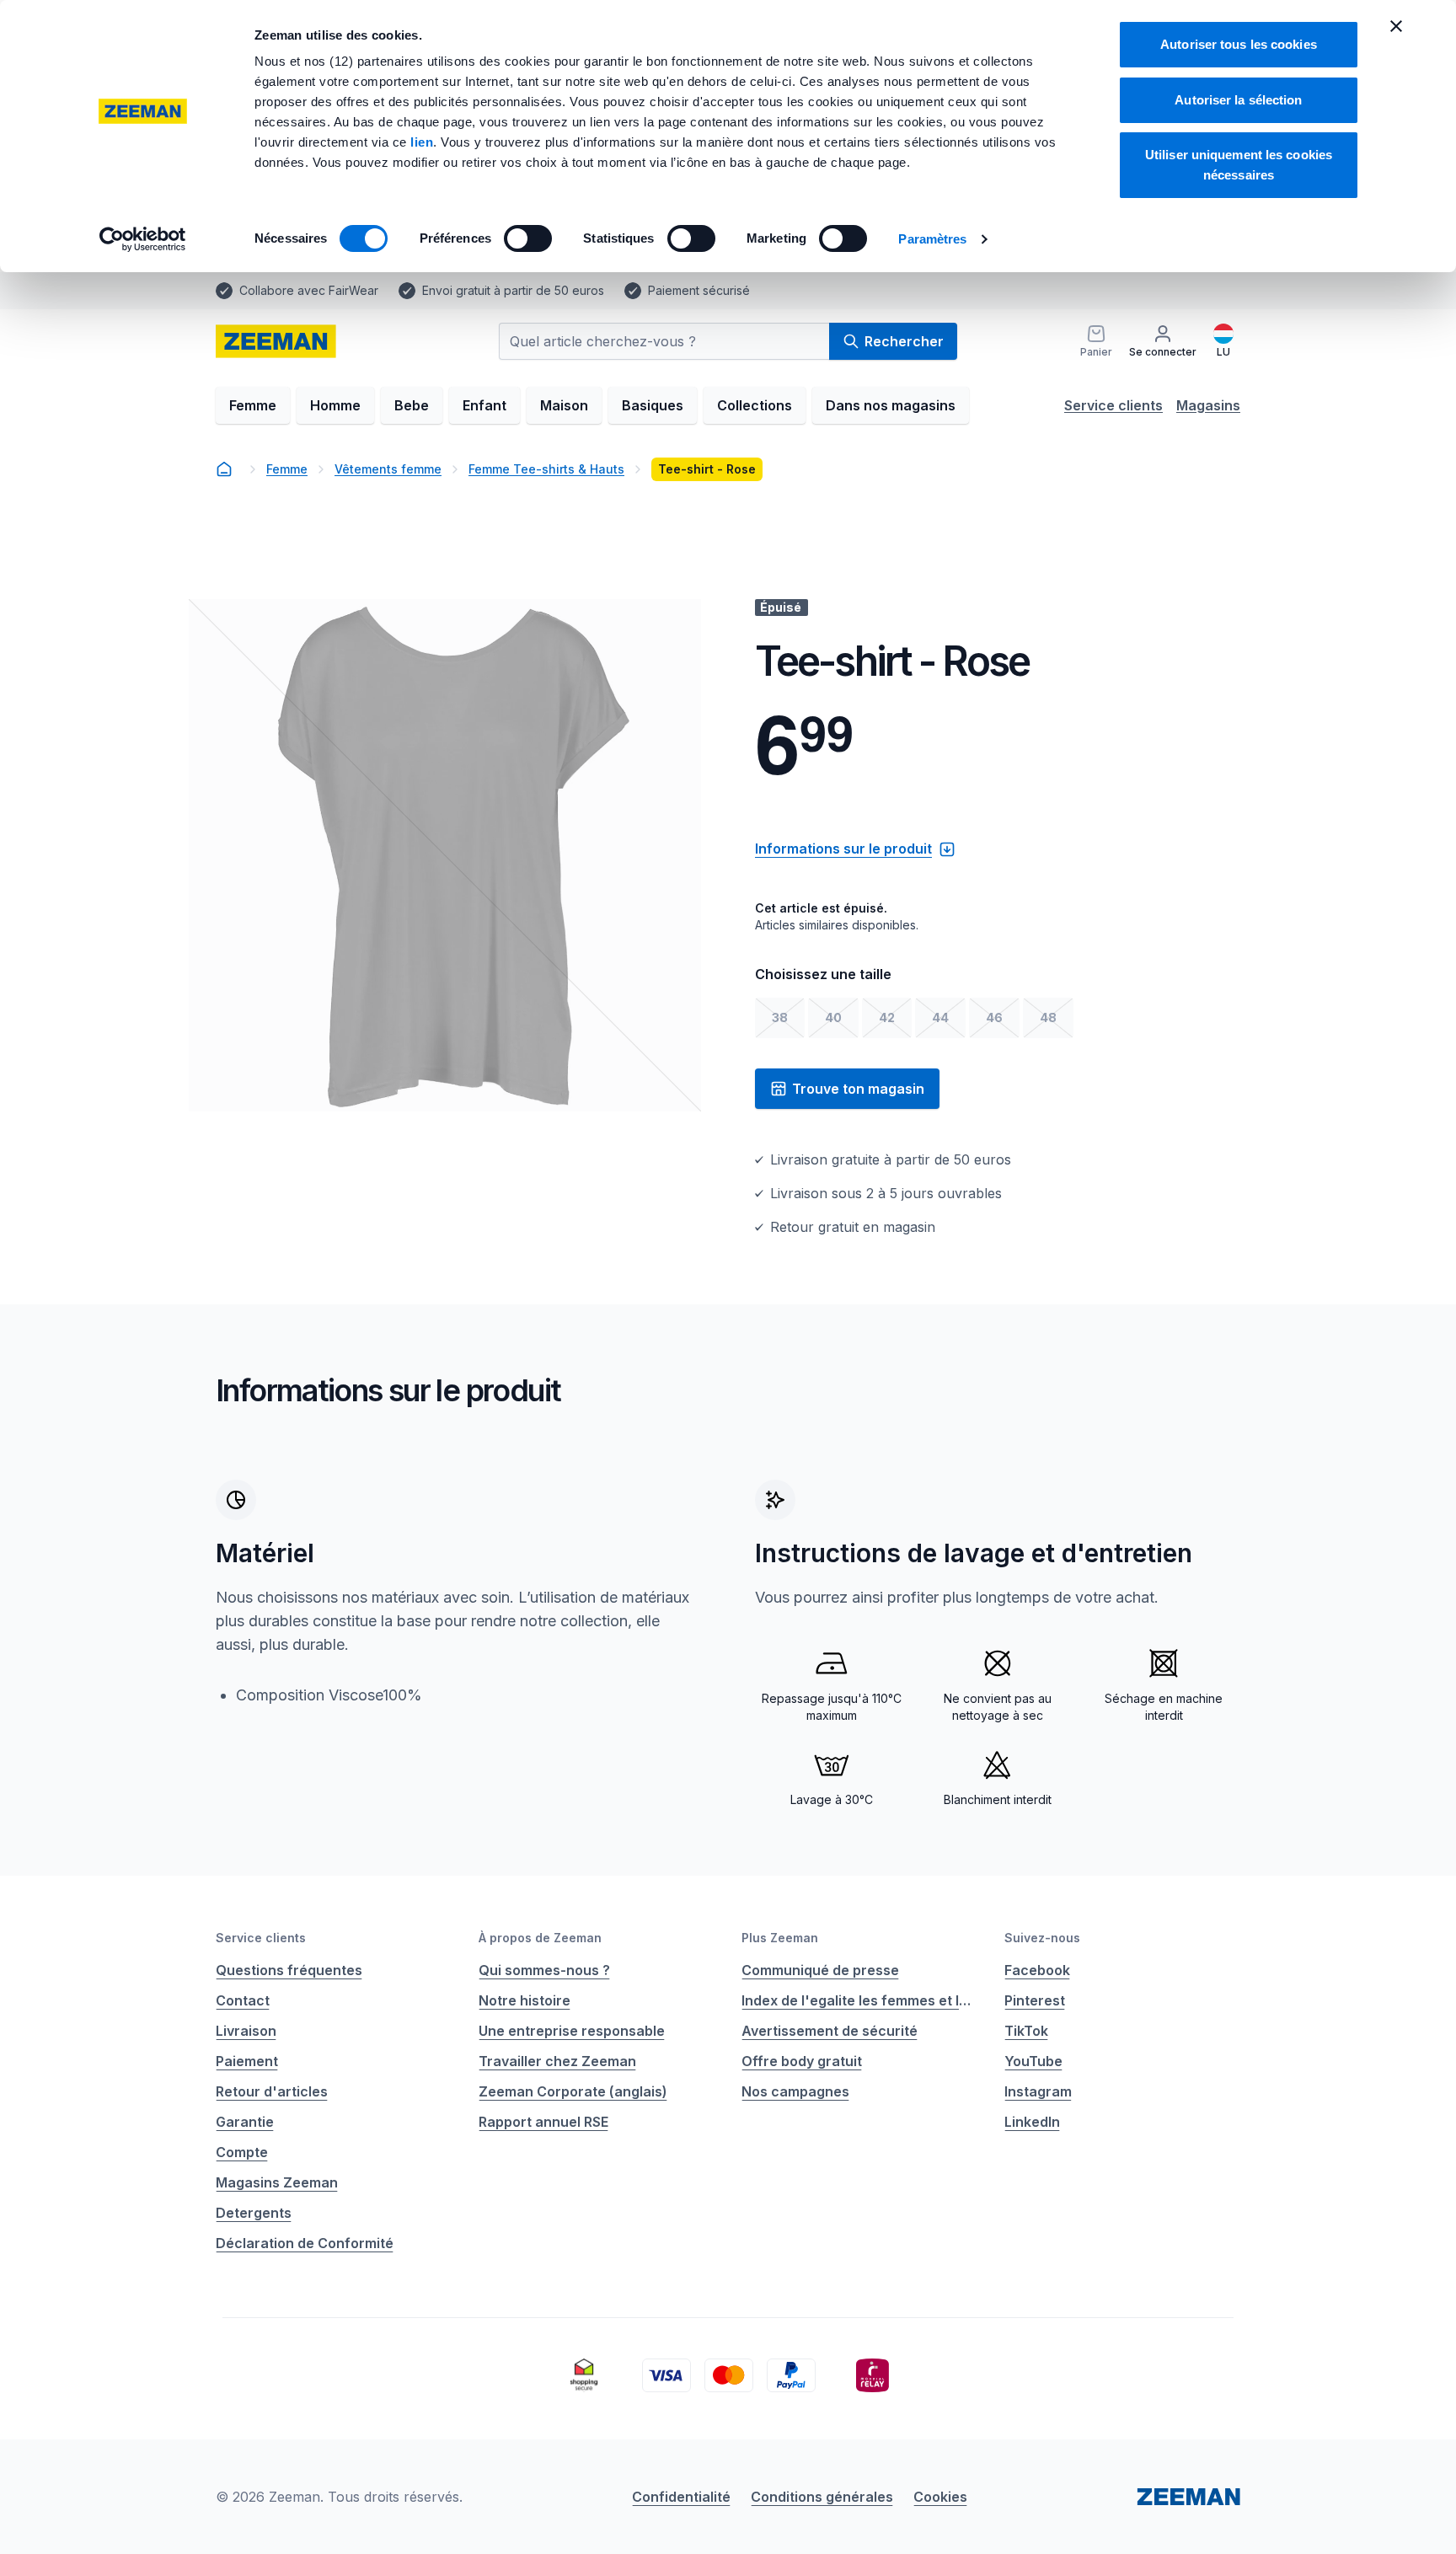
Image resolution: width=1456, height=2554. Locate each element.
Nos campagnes (795, 2091)
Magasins (1208, 405)
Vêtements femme (388, 469)
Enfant (484, 405)
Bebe (412, 405)
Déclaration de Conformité (305, 2243)
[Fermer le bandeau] (1396, 26)
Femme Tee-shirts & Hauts (546, 469)
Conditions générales (822, 2497)
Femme (253, 405)
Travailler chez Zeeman (557, 2061)
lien (422, 142)
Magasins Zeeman (277, 2182)
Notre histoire (525, 2000)
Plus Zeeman (780, 1938)
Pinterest (1035, 2000)
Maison (564, 405)
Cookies (940, 2497)
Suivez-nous (1042, 1938)
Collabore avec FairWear (309, 290)
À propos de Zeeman (540, 1938)
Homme (335, 405)
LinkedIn (1032, 2122)
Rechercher (904, 341)
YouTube (1033, 2061)
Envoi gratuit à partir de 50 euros (513, 290)
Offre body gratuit (802, 2061)
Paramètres (932, 239)
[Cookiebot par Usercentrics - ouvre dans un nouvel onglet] (143, 239)
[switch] (528, 238)
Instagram (1038, 2091)
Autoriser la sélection (1238, 100)
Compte (242, 2152)
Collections (755, 405)
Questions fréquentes (289, 1970)
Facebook (1037, 1970)
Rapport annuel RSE (543, 2122)
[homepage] (276, 341)
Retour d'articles (272, 2091)
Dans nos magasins (891, 405)
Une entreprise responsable (572, 2031)
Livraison (246, 2031)
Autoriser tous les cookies (1239, 44)
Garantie (245, 2122)
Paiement (247, 2061)
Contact (243, 2000)
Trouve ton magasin (858, 1089)
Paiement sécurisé (699, 290)
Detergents (254, 2213)
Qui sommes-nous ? (544, 1970)
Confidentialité (681, 2497)
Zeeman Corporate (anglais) (573, 2091)
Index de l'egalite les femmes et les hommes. (859, 2000)
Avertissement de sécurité (830, 2031)
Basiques (653, 405)
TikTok (1026, 2031)
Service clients (1113, 405)
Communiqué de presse (820, 1970)
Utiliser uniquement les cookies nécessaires (1239, 165)
